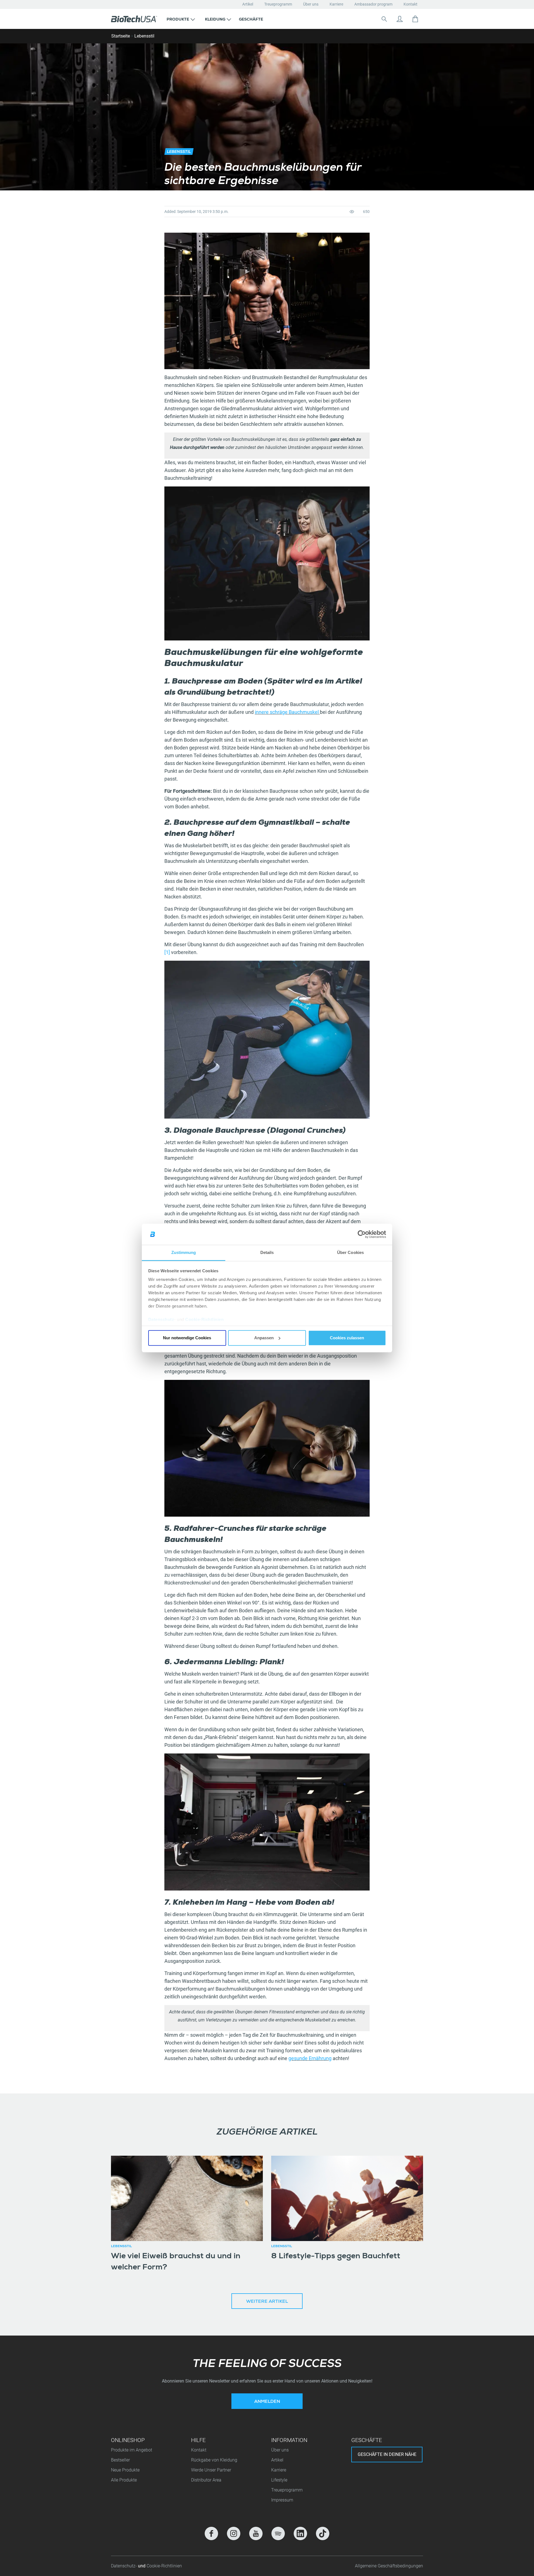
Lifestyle (279, 2480)
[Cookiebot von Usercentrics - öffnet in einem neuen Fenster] (362, 1234)
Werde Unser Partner (211, 2470)
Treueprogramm (278, 4)
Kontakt (411, 4)
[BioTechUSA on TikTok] (323, 2533)
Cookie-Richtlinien (204, 1320)
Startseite (121, 36)
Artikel (248, 4)
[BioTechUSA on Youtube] (256, 2533)
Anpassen (264, 1338)
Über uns (311, 4)
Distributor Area (206, 2480)
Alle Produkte (124, 2480)
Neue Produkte (125, 2470)
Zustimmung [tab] (184, 1253)
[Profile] (400, 19)
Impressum (282, 2500)
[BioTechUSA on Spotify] (278, 2533)
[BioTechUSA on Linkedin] (300, 2533)
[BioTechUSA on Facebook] (211, 2533)
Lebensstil (144, 36)
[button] (181, 19)
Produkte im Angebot (132, 2450)
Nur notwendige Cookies (187, 1338)
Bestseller (120, 2460)
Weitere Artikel (267, 2302)
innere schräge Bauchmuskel (287, 712)
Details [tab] (267, 1253)
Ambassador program (373, 4)
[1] (167, 952)
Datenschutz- (124, 2566)
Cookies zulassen (347, 1338)
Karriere (336, 4)
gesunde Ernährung (310, 2058)
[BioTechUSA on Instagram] (234, 2533)
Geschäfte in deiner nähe (387, 2454)
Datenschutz (161, 1320)
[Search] (384, 19)
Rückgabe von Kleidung (214, 2460)
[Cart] (415, 19)
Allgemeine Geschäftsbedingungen (389, 2566)
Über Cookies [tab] (350, 1253)
